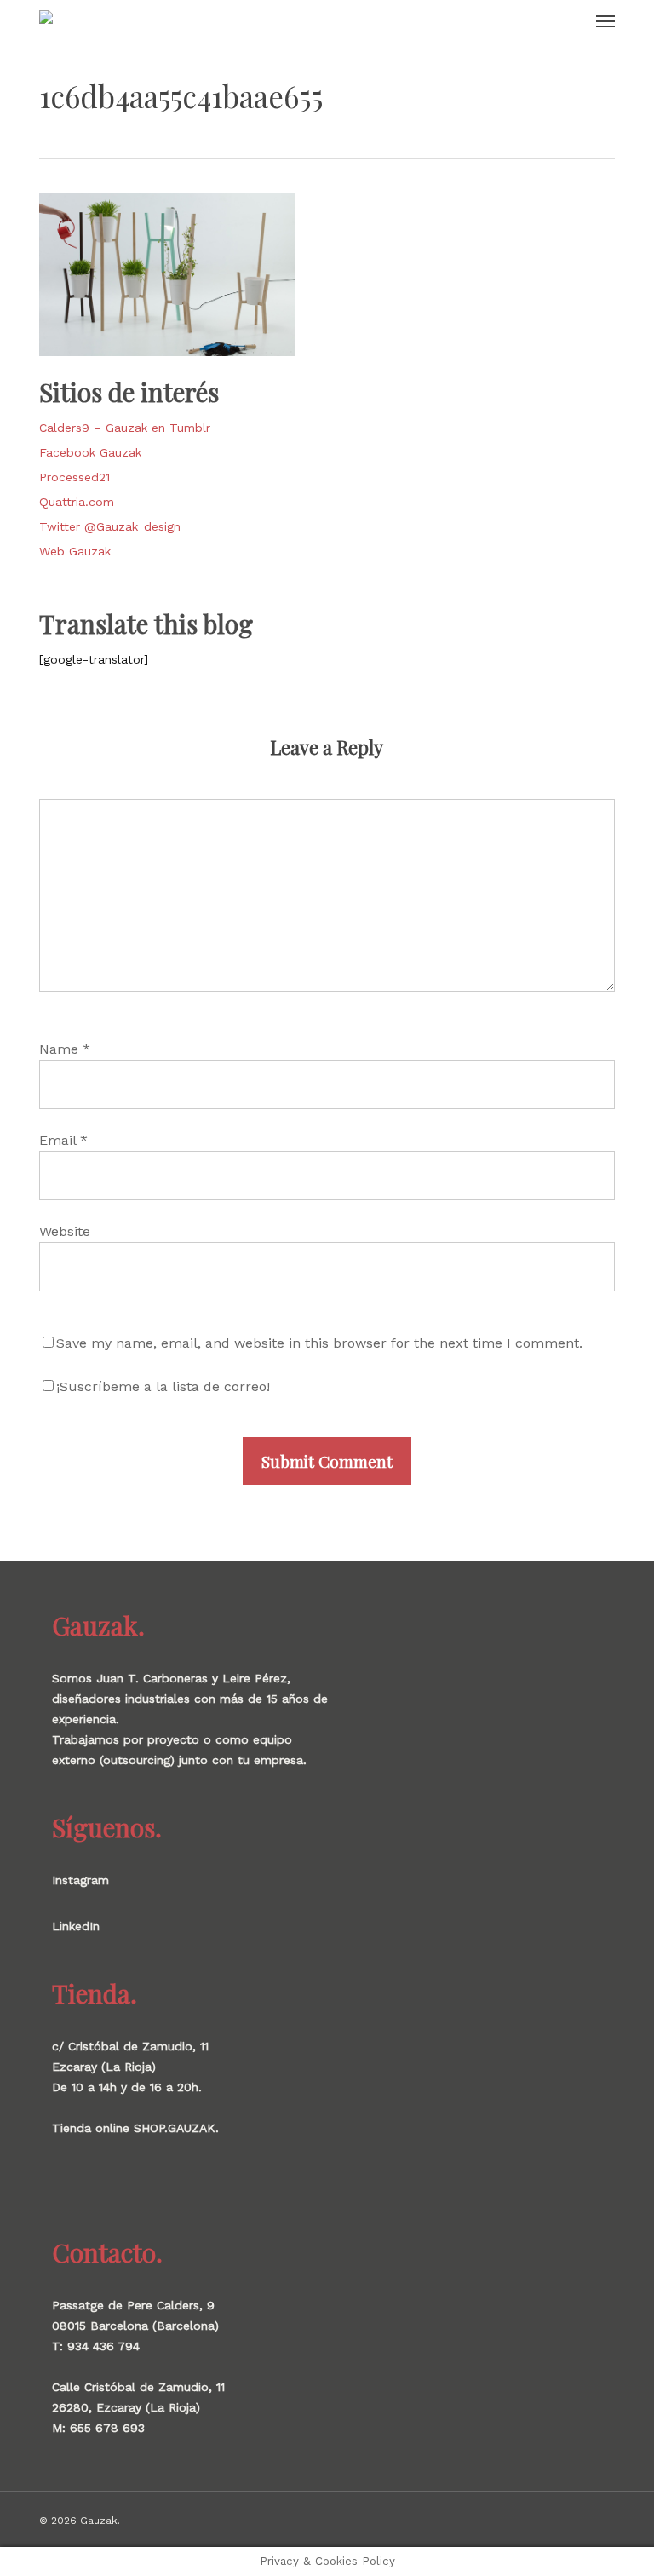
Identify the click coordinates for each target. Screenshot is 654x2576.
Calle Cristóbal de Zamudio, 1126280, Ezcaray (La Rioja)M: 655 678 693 (138, 2407)
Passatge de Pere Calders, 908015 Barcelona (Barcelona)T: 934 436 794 (135, 2326)
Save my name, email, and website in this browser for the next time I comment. (319, 1343)
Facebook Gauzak (90, 452)
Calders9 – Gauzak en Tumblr (125, 428)
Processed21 (75, 477)
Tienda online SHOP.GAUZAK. (135, 2128)
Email (63, 1140)
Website (65, 1231)
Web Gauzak (75, 551)
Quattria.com (77, 502)
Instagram (80, 1880)
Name (65, 1049)
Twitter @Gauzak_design (110, 526)
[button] (605, 20)
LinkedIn (76, 1926)
